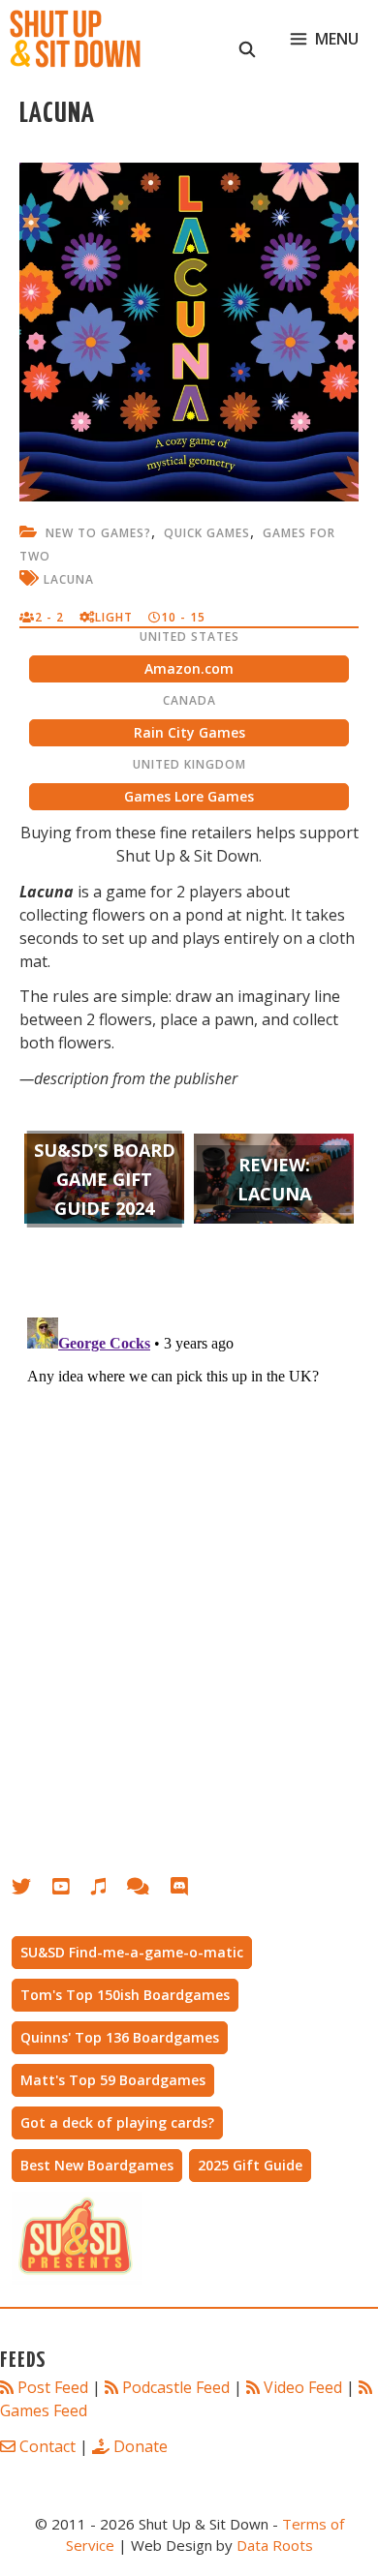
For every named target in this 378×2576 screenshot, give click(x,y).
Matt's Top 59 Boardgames (113, 2080)
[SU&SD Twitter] (32, 1890)
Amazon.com (189, 668)
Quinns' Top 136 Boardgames (120, 2037)
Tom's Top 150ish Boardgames (125, 1995)
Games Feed (44, 2410)
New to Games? (98, 533)
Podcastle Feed (176, 2387)
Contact (47, 2446)
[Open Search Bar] (248, 39)
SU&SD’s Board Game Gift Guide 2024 (105, 1179)
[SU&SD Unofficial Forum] (148, 1890)
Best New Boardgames (97, 2165)
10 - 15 (183, 617)
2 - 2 (49, 617)
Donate (141, 2446)
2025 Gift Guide (250, 2165)
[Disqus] (189, 1552)
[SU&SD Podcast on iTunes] (108, 1890)
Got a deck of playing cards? (117, 2122)
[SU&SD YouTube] (71, 1890)
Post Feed (53, 2387)
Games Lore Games (189, 796)
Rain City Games (189, 732)
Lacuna (69, 579)
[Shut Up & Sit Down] (75, 39)
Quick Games (207, 533)
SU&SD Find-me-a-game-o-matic (132, 1952)
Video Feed (303, 2387)
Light (114, 617)
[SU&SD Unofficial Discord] (189, 1890)
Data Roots (275, 2545)
